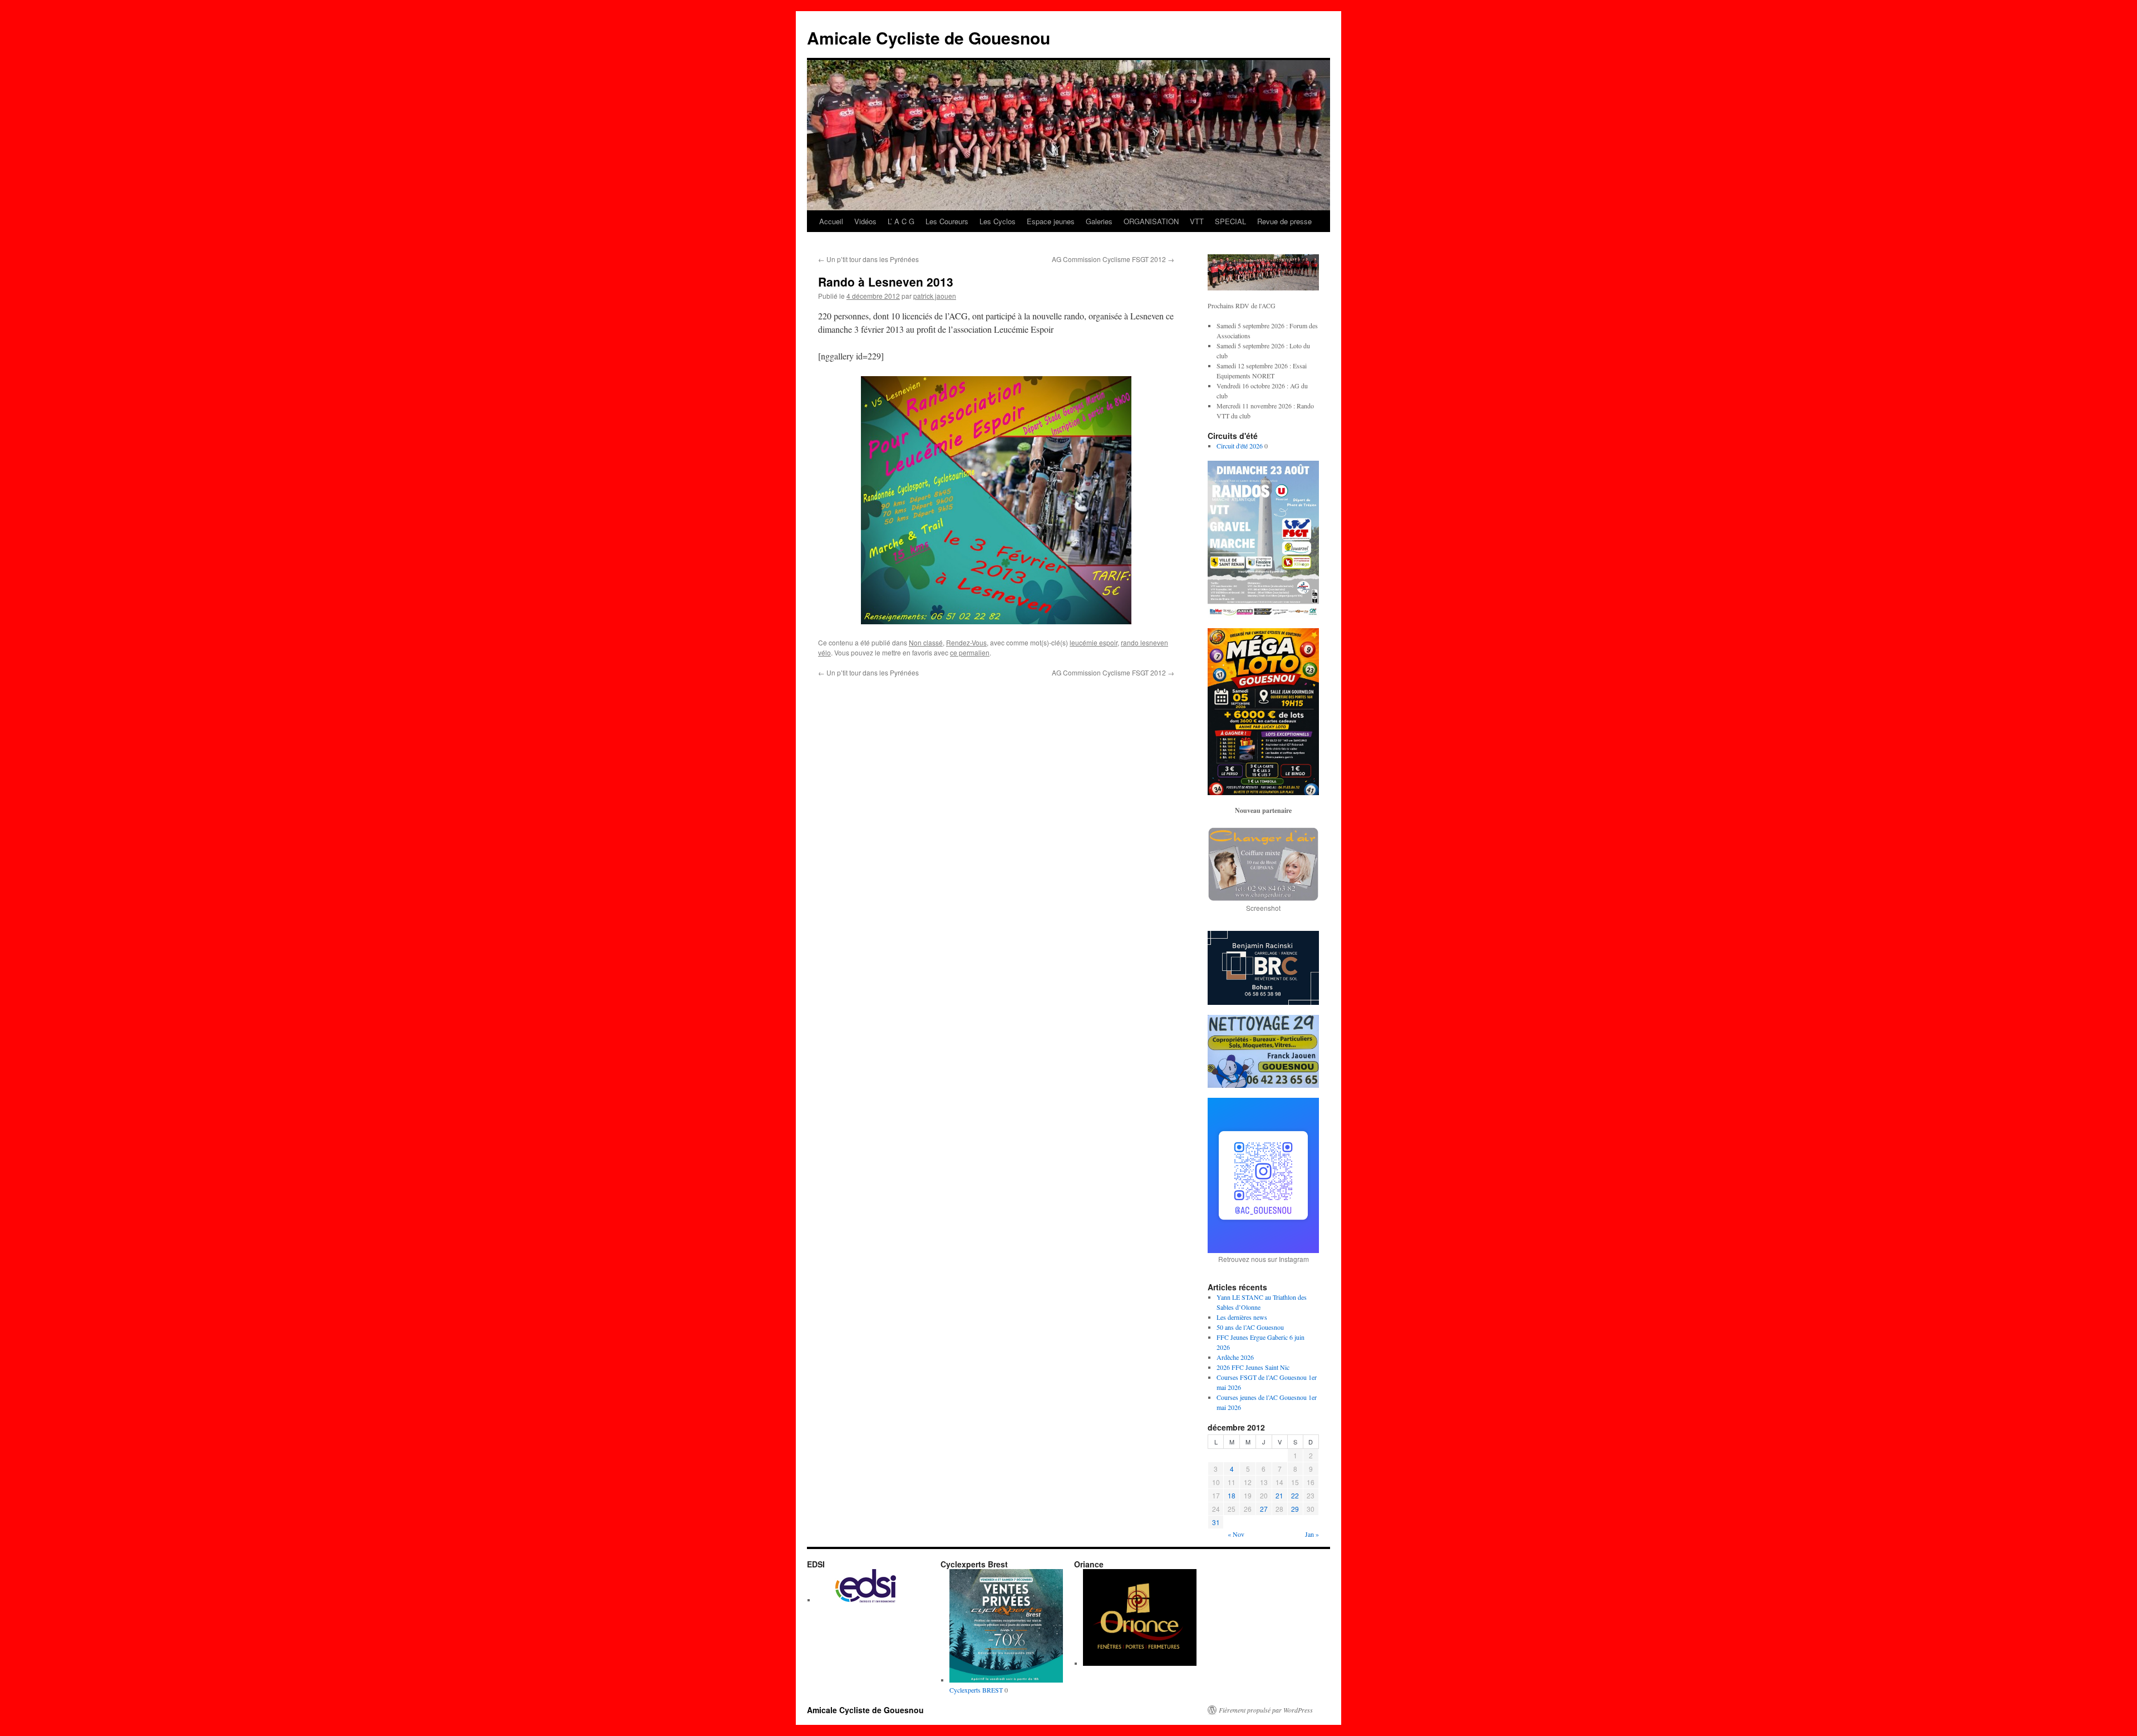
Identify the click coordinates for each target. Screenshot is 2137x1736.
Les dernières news (1242, 1317)
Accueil (831, 221)
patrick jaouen (935, 296)
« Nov (1236, 1534)
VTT (1197, 221)
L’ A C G (901, 221)
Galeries (1099, 221)
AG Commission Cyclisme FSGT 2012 (1113, 259)
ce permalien (970, 652)
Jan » (1312, 1534)
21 (1279, 1495)
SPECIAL (1230, 221)
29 (1295, 1509)
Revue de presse (1284, 221)
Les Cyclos (998, 221)
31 (1216, 1522)
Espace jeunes (1051, 221)
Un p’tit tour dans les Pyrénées (868, 259)
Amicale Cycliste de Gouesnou (929, 38)
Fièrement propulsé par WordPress (1266, 1710)
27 (1264, 1509)
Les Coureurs (947, 221)
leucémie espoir (1094, 642)
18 (1232, 1495)
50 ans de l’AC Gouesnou (1250, 1327)
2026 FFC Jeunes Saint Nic (1253, 1367)
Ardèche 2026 (1235, 1357)
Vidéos (865, 221)
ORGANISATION (1151, 221)
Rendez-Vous (966, 642)
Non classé (926, 642)
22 (1295, 1495)
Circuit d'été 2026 (1240, 446)
